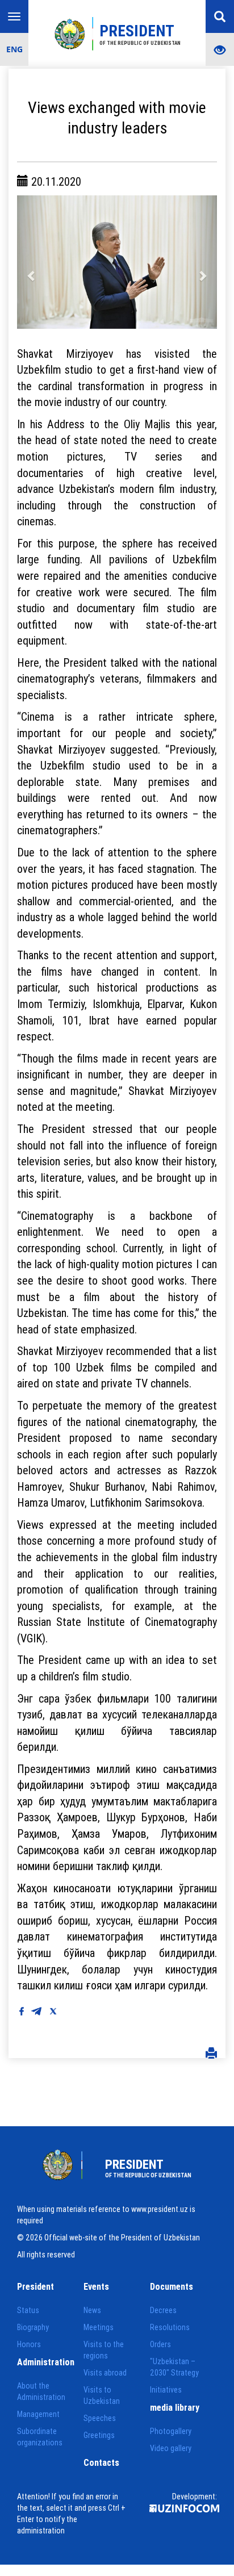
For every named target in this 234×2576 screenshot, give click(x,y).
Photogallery (171, 2431)
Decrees (163, 2310)
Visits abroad (105, 2373)
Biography (33, 2327)
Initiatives (166, 2390)
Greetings (99, 2435)
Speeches (100, 2418)
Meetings (99, 2327)
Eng (14, 49)
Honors (29, 2344)
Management (38, 2414)
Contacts (101, 2462)
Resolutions (170, 2327)
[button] (32, 262)
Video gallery (171, 2448)
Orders (160, 2344)
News (92, 2310)
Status (28, 2310)
